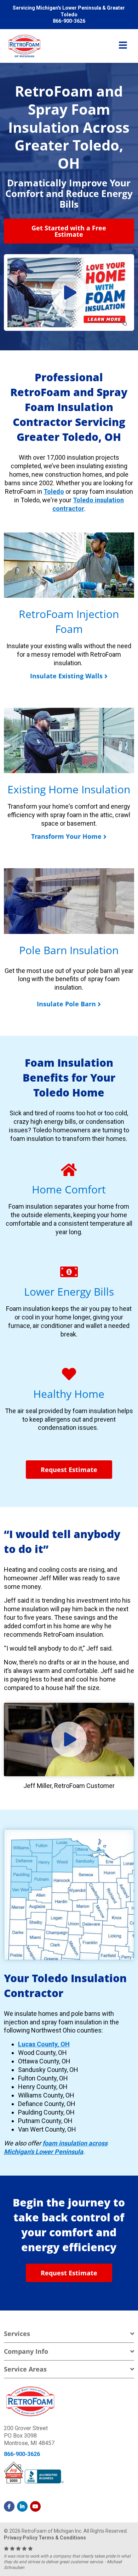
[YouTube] (35, 2506)
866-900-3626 (22, 2454)
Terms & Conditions (62, 2538)
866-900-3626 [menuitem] (69, 21)
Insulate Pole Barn (66, 1004)
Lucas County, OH (44, 2044)
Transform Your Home (66, 836)
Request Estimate (69, 1470)
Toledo (54, 491)
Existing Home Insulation (69, 789)
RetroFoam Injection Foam (69, 621)
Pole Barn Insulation (69, 950)
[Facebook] (9, 2506)
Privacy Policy (21, 2538)
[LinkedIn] (22, 2506)
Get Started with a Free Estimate (69, 231)
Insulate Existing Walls (66, 676)
